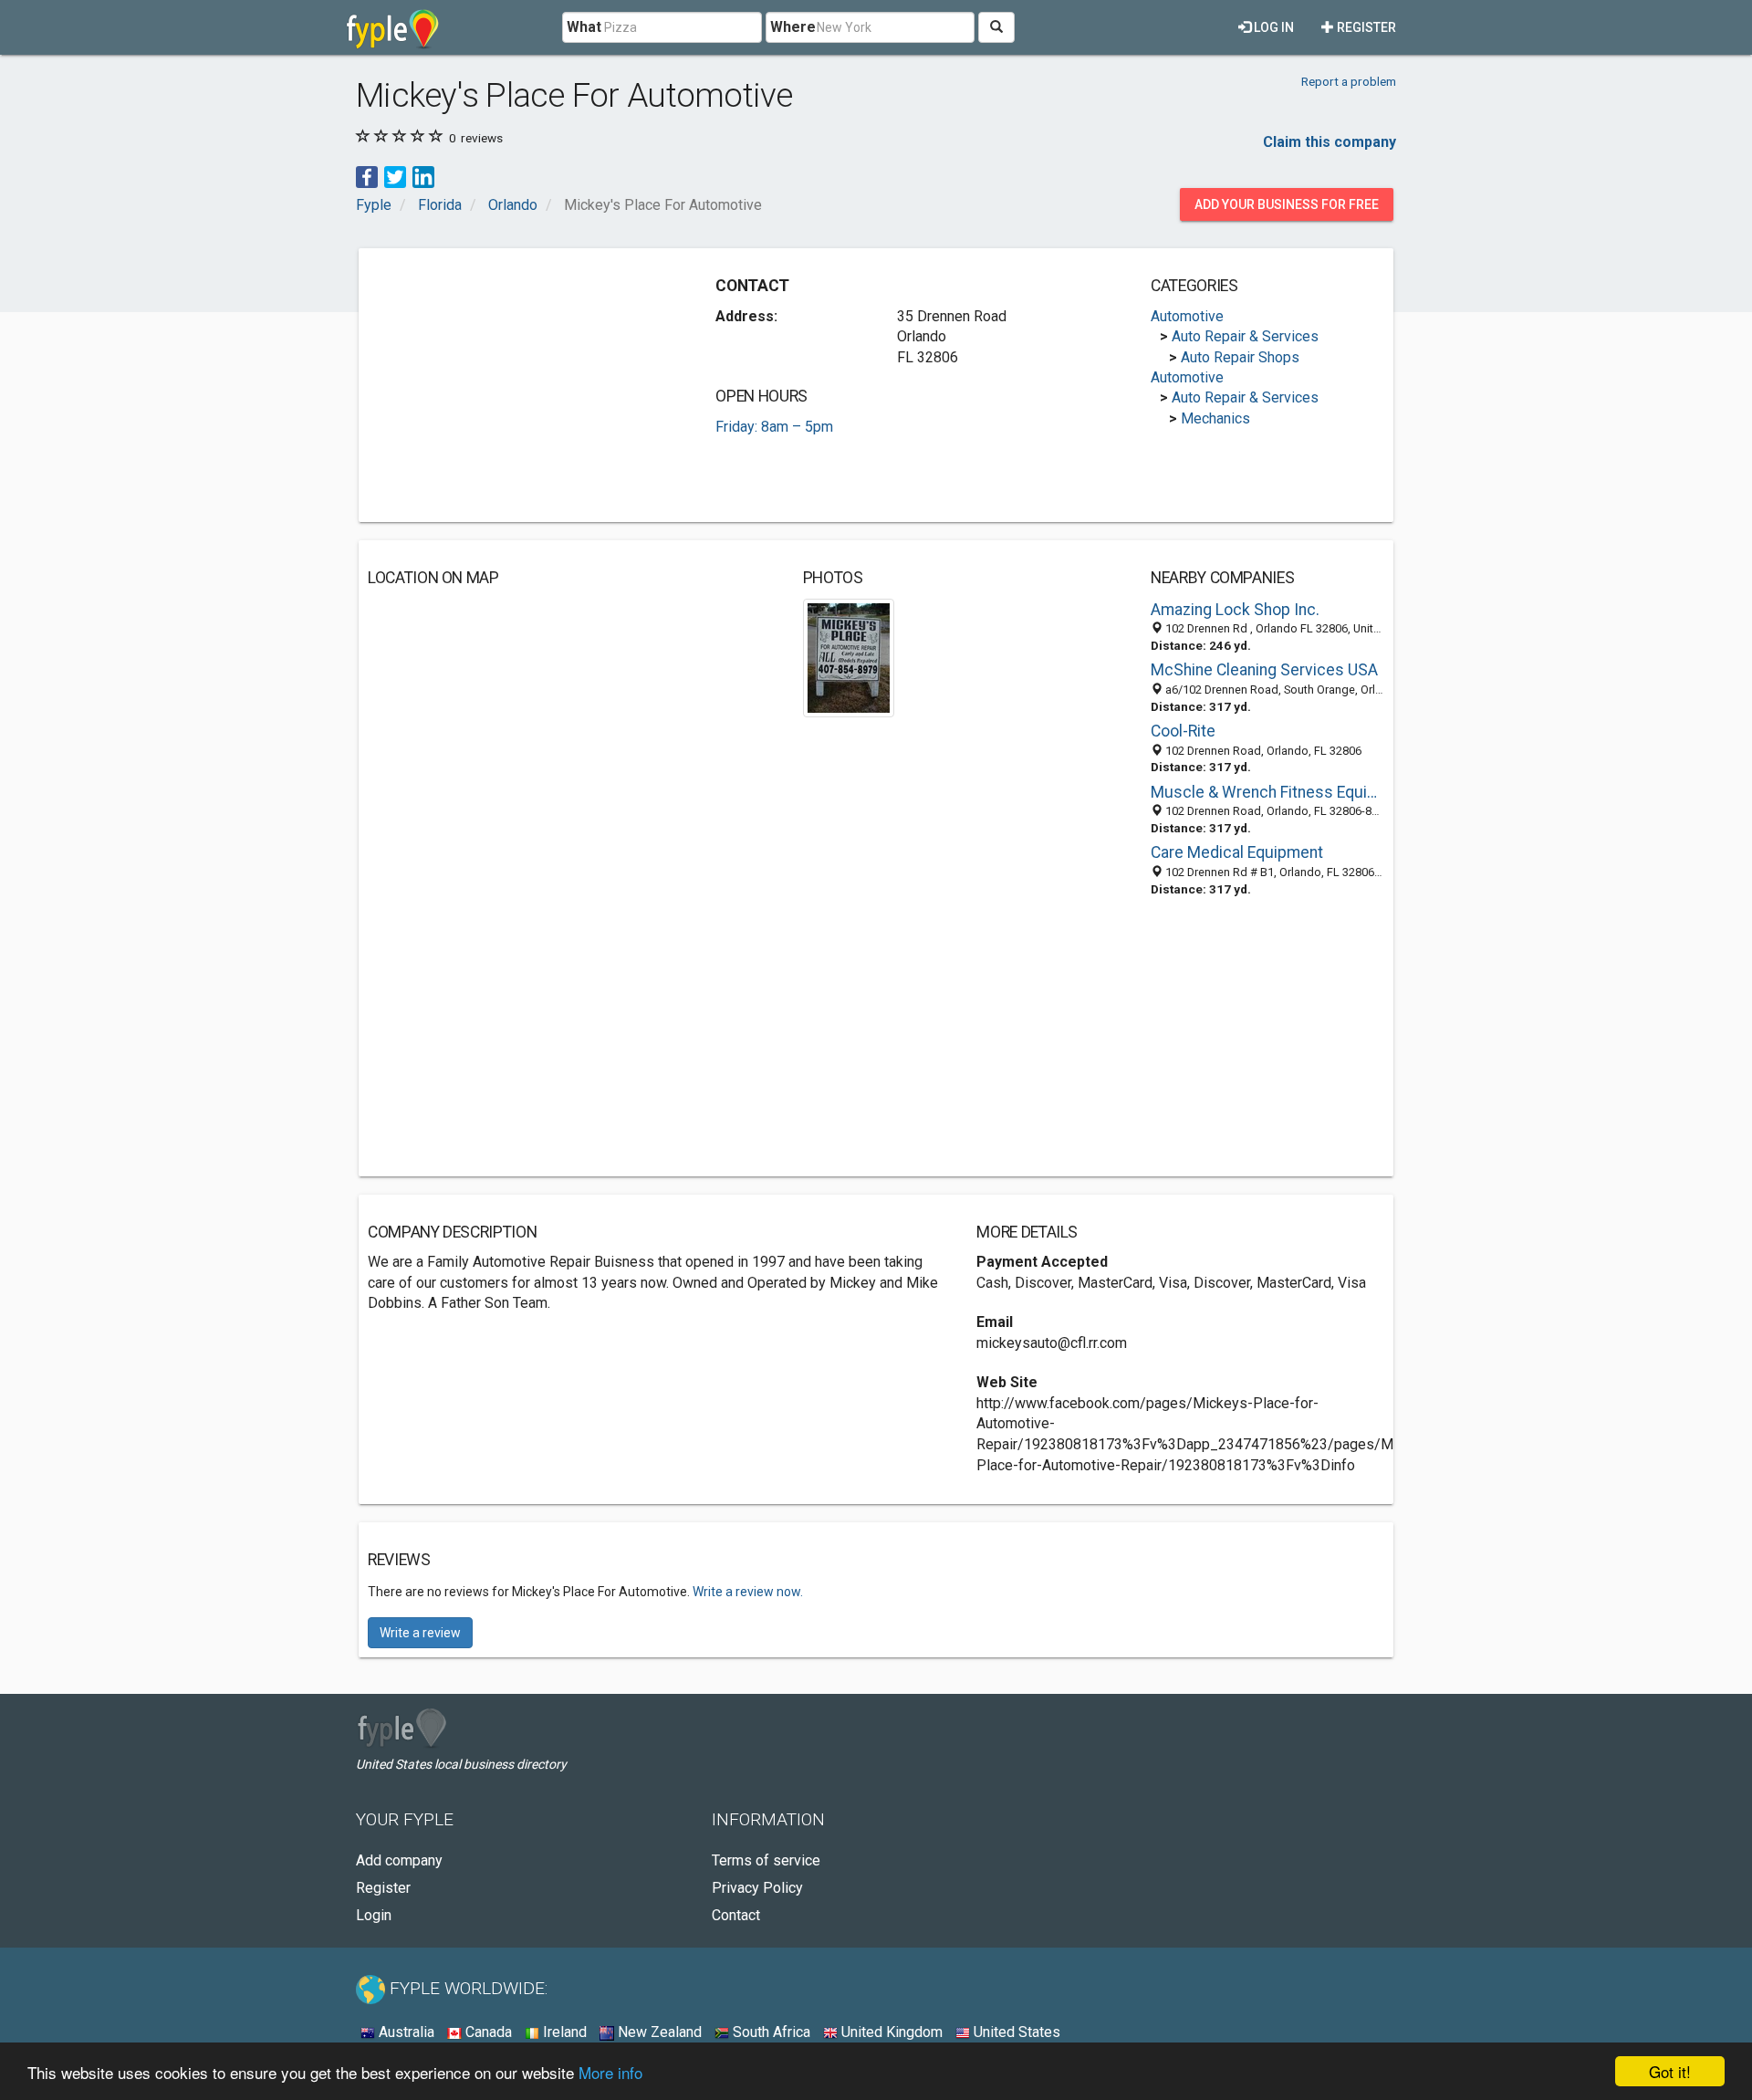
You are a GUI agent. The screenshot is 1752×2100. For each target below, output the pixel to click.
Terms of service (766, 1860)
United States (1015, 2032)
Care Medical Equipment (1237, 852)
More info (610, 2072)
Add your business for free (1287, 204)
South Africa (770, 2032)
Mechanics (1215, 418)
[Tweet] (395, 176)
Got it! (1670, 2071)
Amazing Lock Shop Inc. (1235, 610)
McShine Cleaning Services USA (1264, 670)
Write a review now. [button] (748, 1592)
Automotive (1187, 316)
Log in (1272, 27)
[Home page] (393, 27)
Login (374, 1915)
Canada (487, 2032)
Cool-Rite (1183, 731)
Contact (736, 1915)
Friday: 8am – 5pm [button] (774, 427)
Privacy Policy (757, 1888)
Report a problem (1349, 81)
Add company (399, 1860)
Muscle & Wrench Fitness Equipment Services (1267, 792)
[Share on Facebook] (367, 176)
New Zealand (658, 2032)
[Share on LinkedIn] (423, 176)
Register (1365, 27)
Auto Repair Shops (1240, 357)
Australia (405, 2032)
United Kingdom (890, 2032)
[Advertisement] (521, 385)
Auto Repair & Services (1245, 336)
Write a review (420, 1633)
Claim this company (1330, 142)
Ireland (563, 2032)
